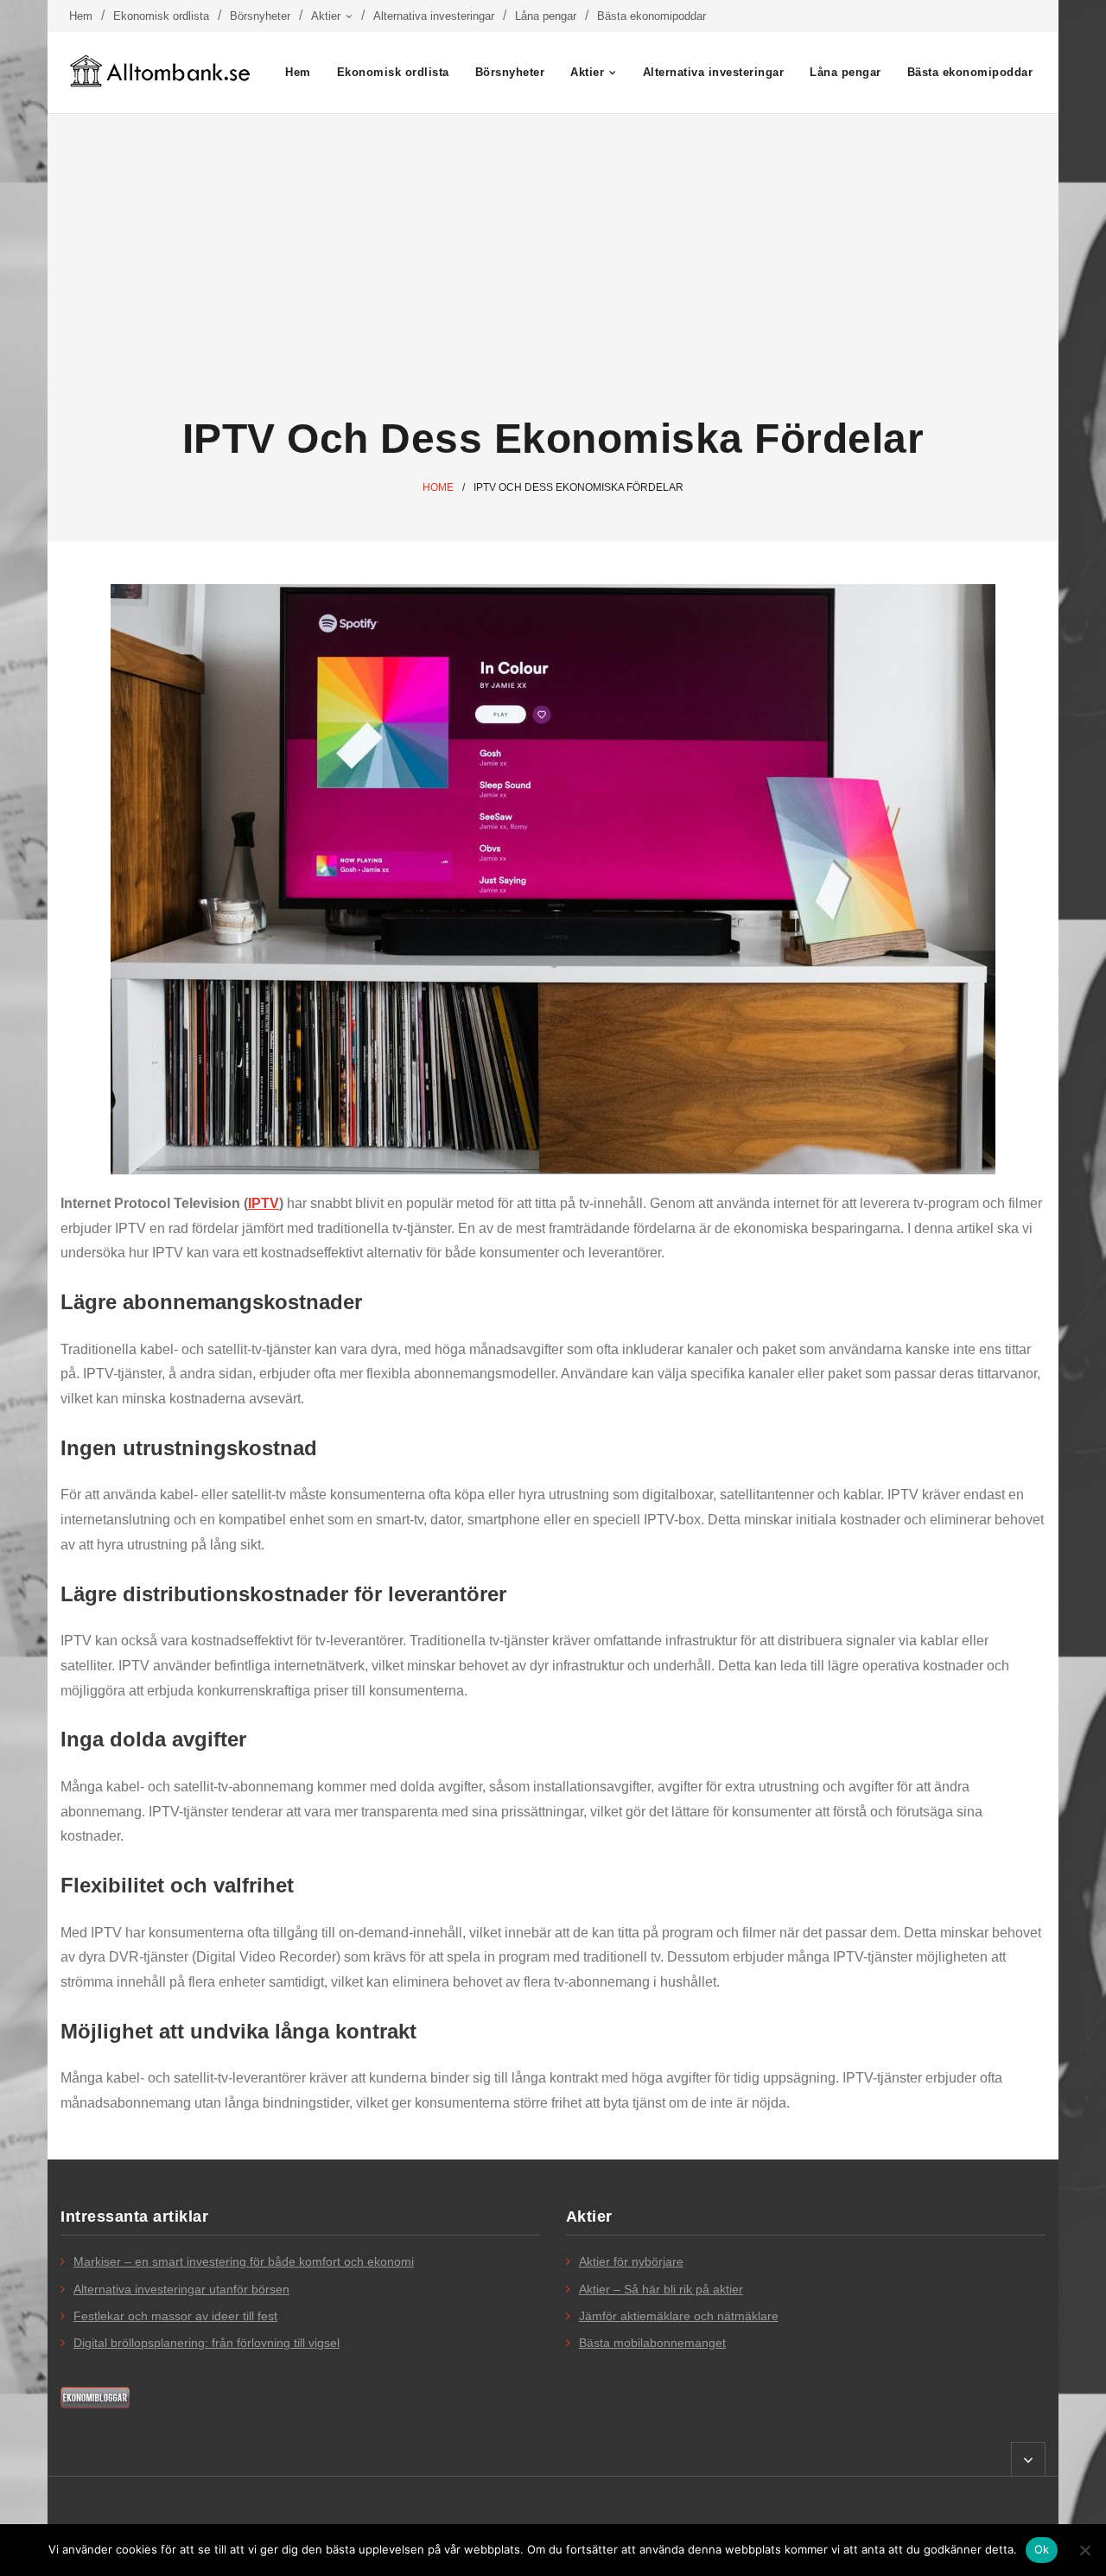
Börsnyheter (260, 16)
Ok (1042, 2549)
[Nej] (1084, 2550)
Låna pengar (546, 16)
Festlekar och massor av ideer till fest (175, 2316)
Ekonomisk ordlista (161, 16)
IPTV (264, 1203)
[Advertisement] (553, 265)
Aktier (326, 16)
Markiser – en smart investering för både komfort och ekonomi (244, 2261)
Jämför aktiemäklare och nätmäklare (679, 2316)
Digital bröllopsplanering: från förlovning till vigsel (207, 2343)
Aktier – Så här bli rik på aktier (661, 2289)
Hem (81, 16)
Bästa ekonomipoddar (652, 16)
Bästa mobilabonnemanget (652, 2343)
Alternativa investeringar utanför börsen (181, 2289)
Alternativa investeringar (434, 16)
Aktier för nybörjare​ (631, 2261)
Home (438, 487)
